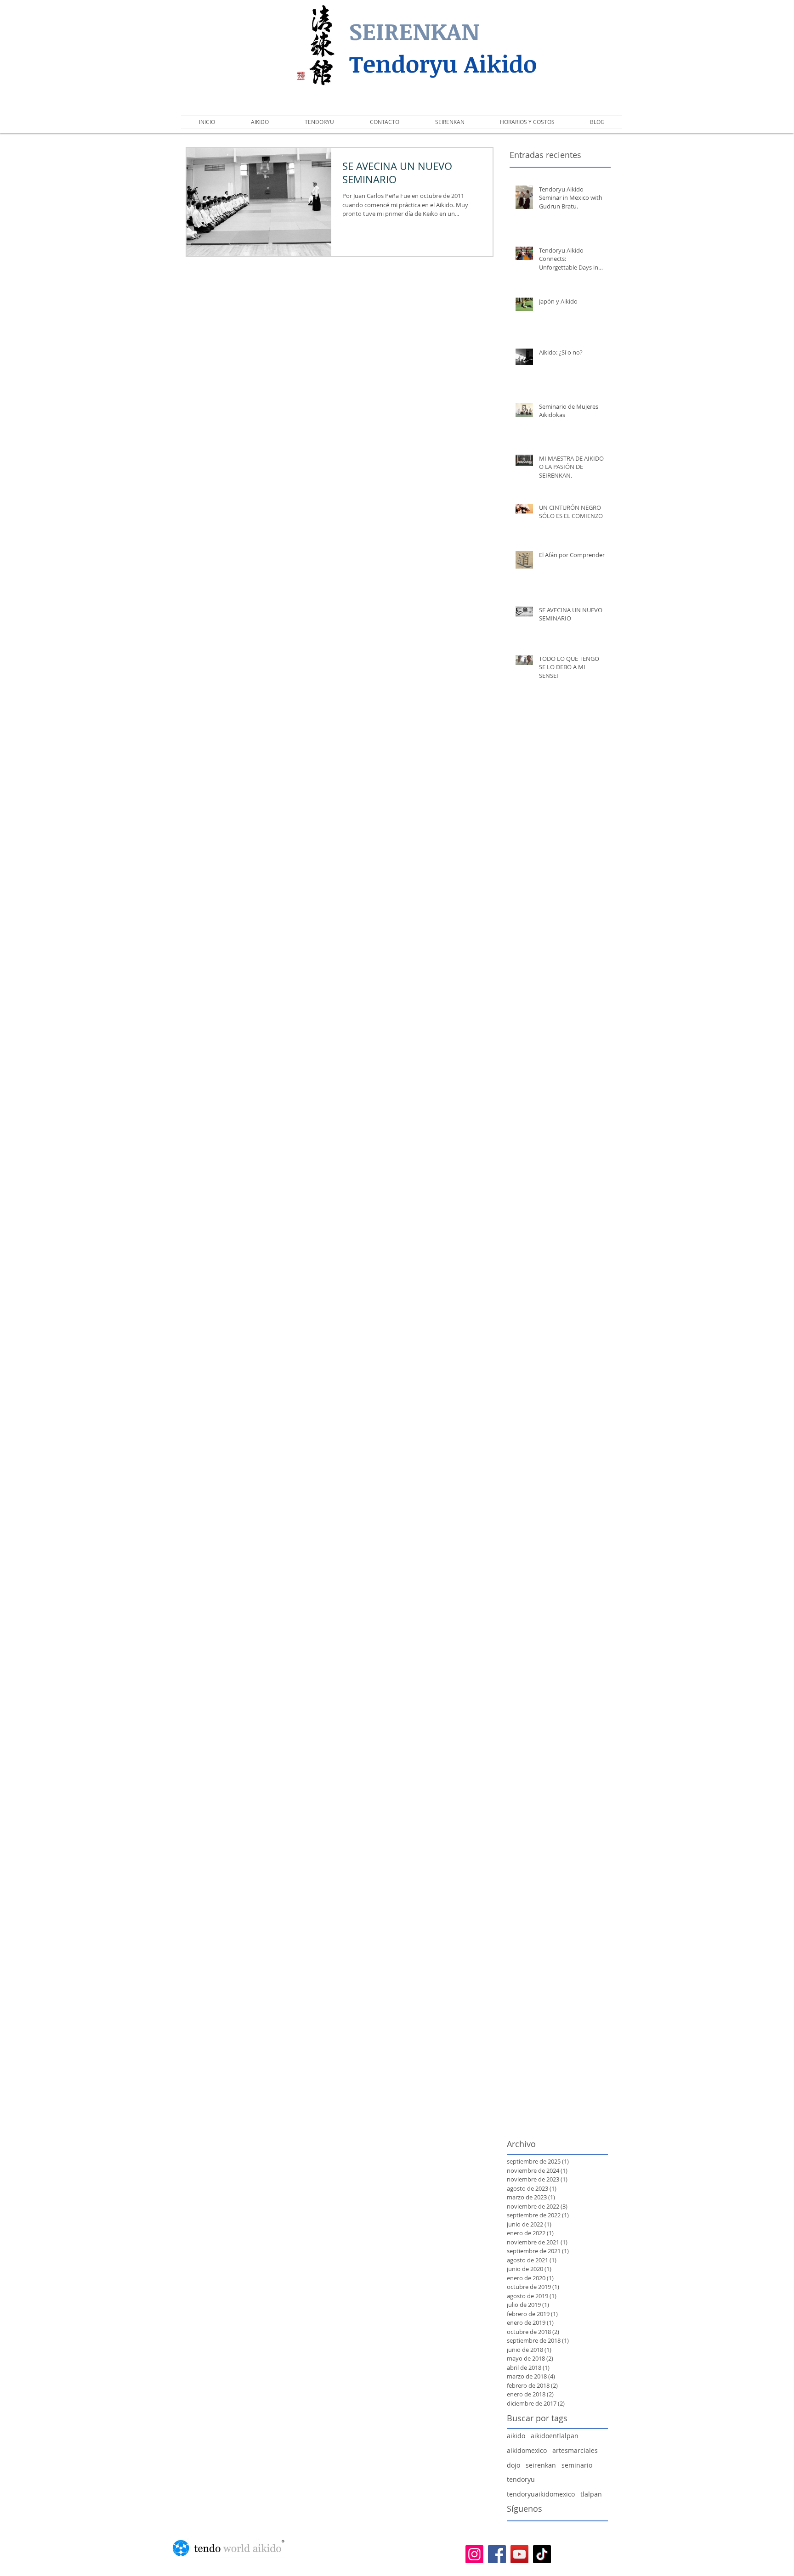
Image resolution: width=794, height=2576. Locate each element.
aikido (516, 2436)
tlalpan (591, 2494)
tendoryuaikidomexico (541, 2494)
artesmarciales (575, 2450)
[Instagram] (474, 2554)
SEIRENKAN (414, 31)
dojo (513, 2465)
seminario (577, 2465)
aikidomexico (527, 2450)
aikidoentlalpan (555, 2436)
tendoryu (521, 2479)
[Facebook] (497, 2554)
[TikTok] (542, 2554)
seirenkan (541, 2465)
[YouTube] (519, 2554)
